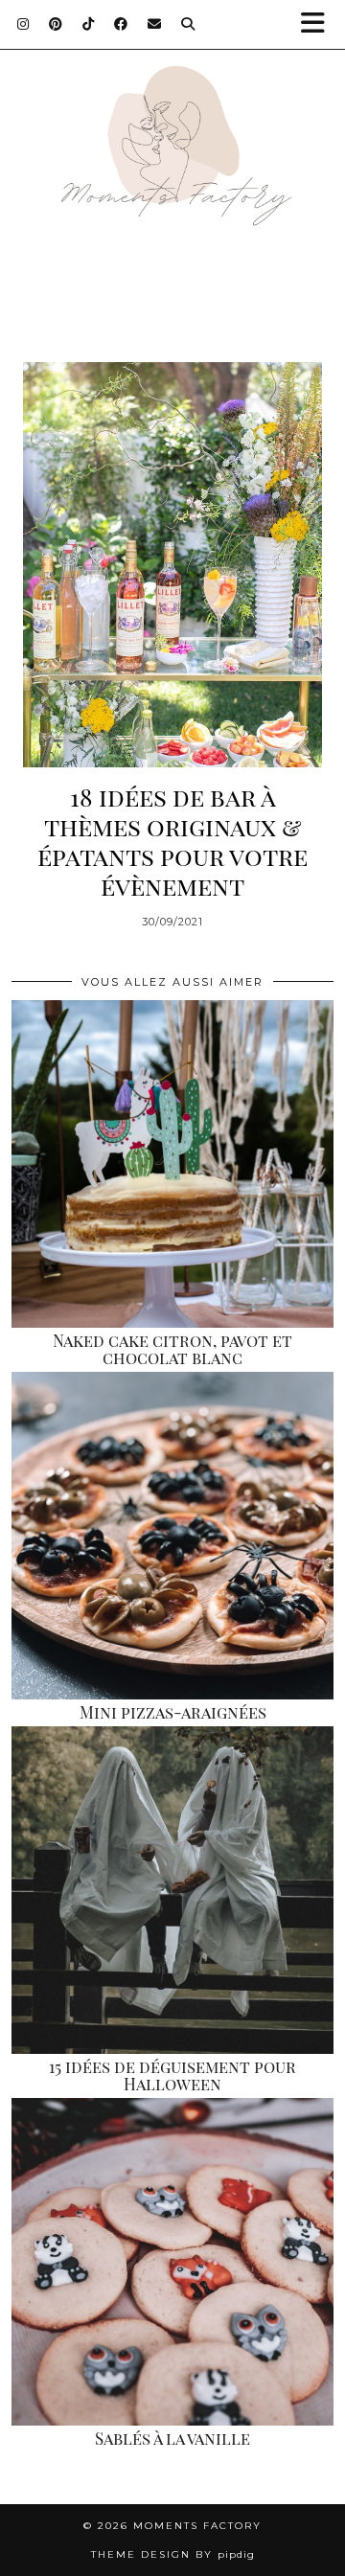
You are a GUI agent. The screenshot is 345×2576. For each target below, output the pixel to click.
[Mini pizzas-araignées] (172, 1536)
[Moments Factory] (172, 176)
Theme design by (173, 2554)
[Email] (155, 24)
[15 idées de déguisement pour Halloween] (172, 1890)
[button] (319, 24)
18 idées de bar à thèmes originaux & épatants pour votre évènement (172, 842)
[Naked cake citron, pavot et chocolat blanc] (172, 1164)
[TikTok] (89, 24)
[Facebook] (121, 24)
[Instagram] (23, 24)
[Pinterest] (56, 24)
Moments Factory (197, 2526)
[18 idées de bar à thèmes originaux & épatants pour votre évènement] (172, 565)
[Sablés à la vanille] (172, 2262)
